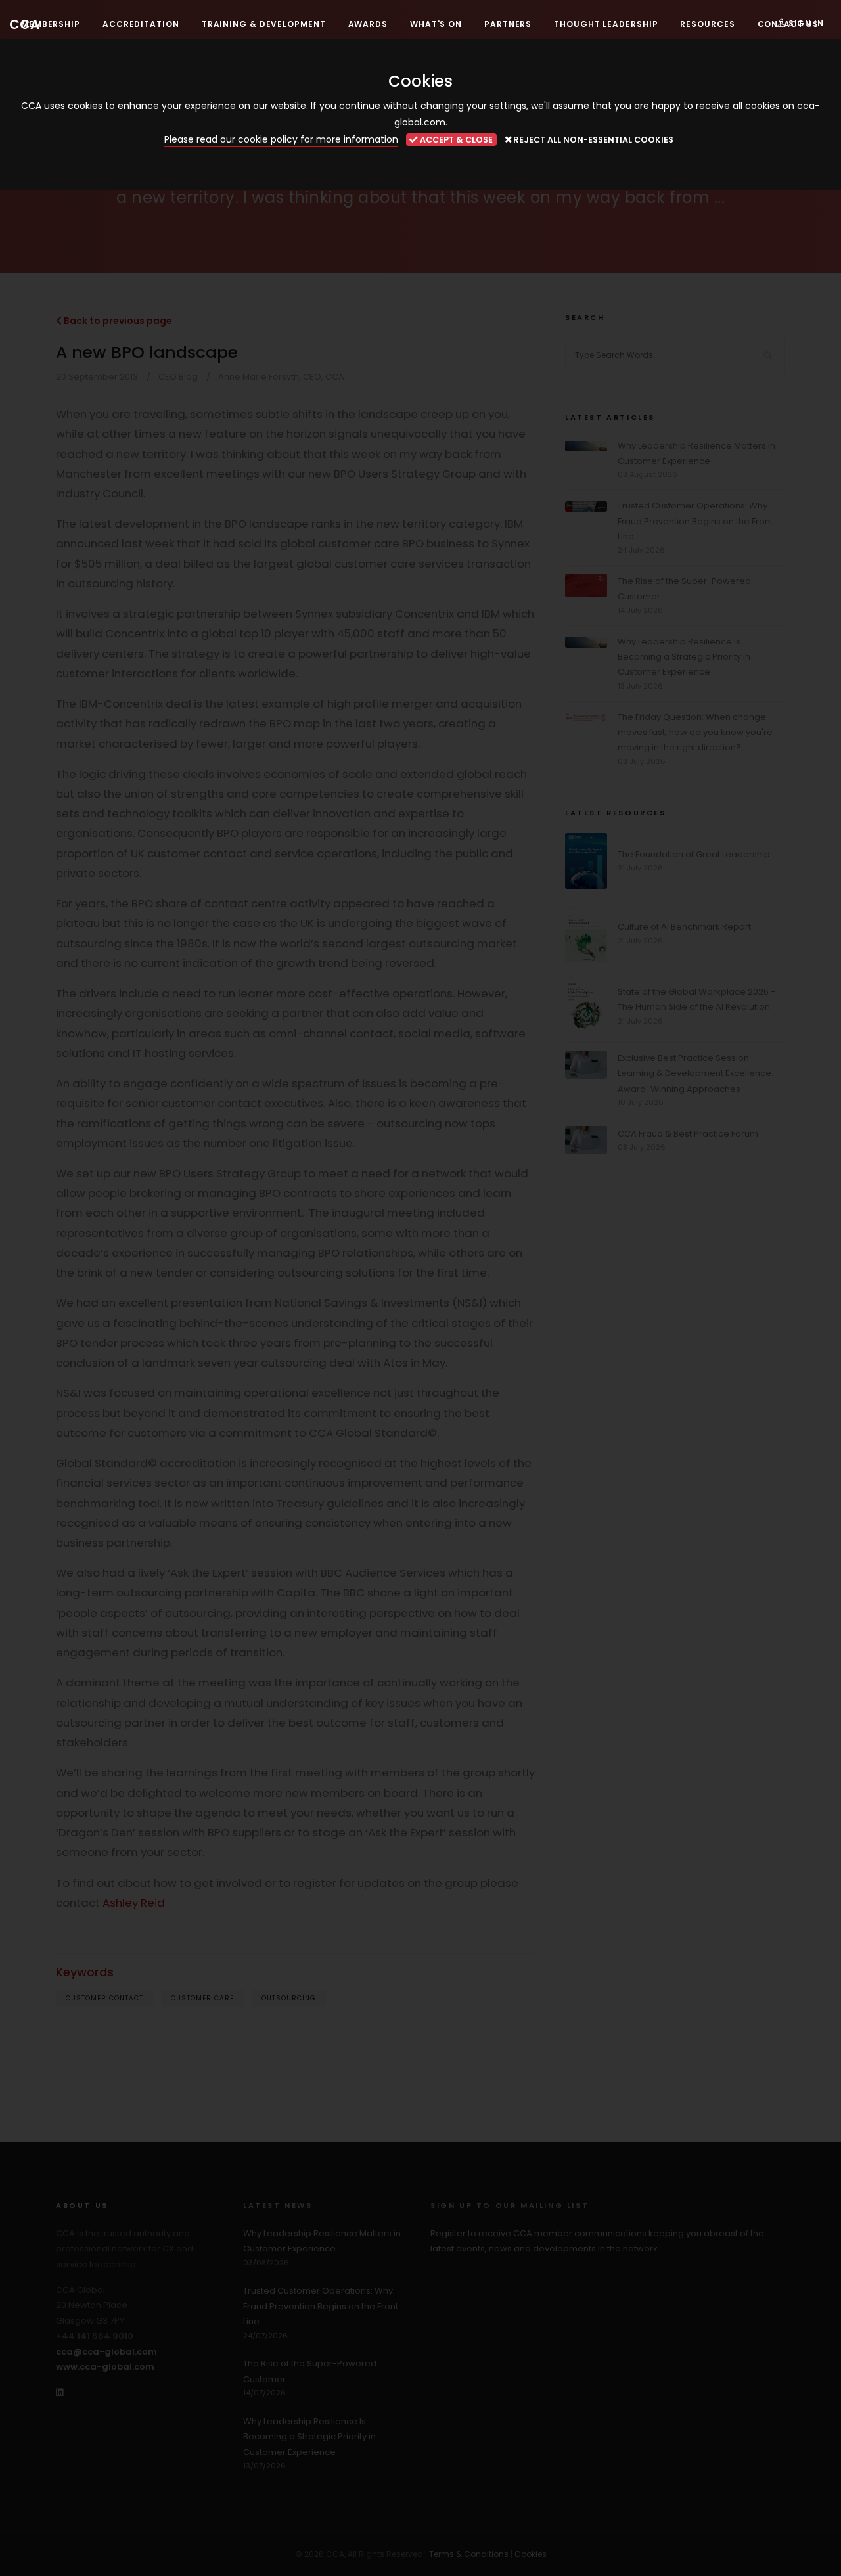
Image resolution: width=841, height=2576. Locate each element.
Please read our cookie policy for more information (281, 139)
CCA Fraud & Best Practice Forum (688, 1134)
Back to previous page (117, 321)
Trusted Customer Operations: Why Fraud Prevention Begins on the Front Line (695, 521)
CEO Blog (178, 377)
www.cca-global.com (105, 2367)
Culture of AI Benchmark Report (684, 927)
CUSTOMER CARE (202, 1998)
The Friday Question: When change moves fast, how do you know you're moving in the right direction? (695, 733)
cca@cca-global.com (106, 2352)
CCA (24, 24)
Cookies (531, 2554)
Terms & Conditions (469, 2554)
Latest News (278, 2205)
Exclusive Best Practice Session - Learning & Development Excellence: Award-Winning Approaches (695, 1073)
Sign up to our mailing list (510, 2205)
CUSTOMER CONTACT (104, 1998)
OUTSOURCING (289, 1998)
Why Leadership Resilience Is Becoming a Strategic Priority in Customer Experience (684, 657)
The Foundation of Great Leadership (694, 854)
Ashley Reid (134, 1903)
